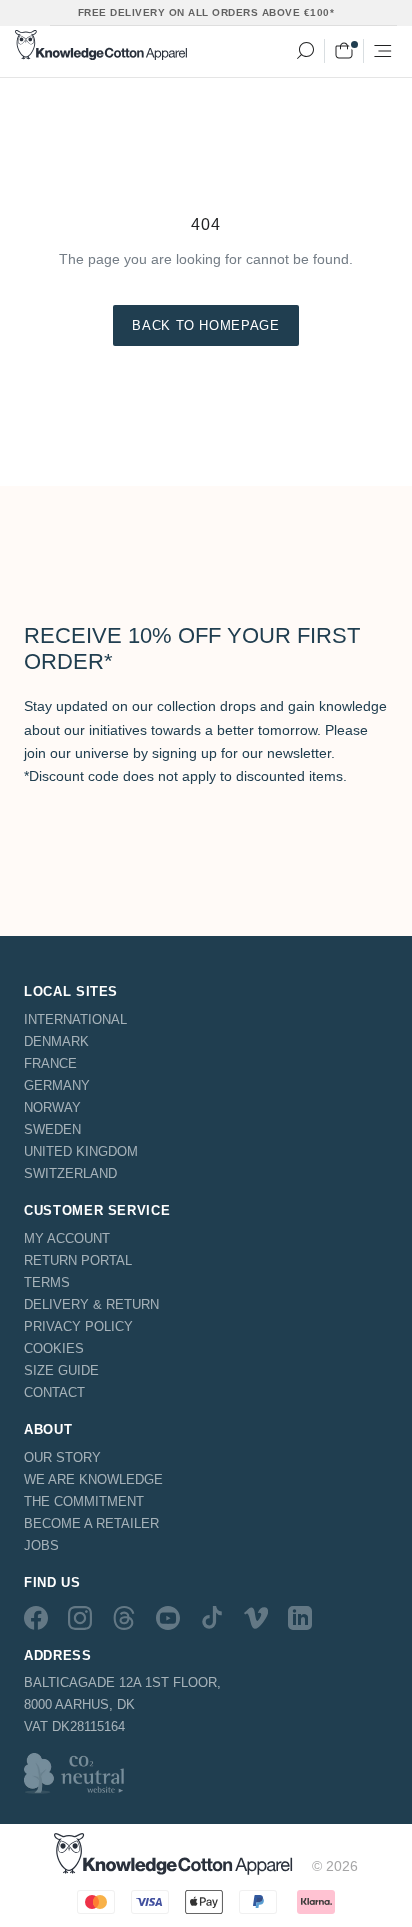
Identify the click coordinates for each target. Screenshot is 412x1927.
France (50, 1063)
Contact (54, 1392)
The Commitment (84, 1501)
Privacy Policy (78, 1326)
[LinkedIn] (300, 1618)
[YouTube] (168, 1618)
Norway (52, 1107)
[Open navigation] (383, 51)
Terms (47, 1282)
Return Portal (78, 1260)
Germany (57, 1085)
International (75, 1019)
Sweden (52, 1129)
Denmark (56, 1041)
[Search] (305, 51)
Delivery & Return (91, 1304)
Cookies (54, 1348)
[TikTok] (212, 1618)
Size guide (61, 1370)
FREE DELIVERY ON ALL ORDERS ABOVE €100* (206, 12)
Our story (62, 1457)
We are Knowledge (93, 1479)
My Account (67, 1238)
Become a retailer (91, 1523)
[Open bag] (344, 51)
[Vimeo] (256, 1618)
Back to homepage (205, 325)
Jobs (41, 1545)
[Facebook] (36, 1618)
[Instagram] (80, 1618)
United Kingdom (81, 1151)
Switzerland (70, 1173)
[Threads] (124, 1618)
